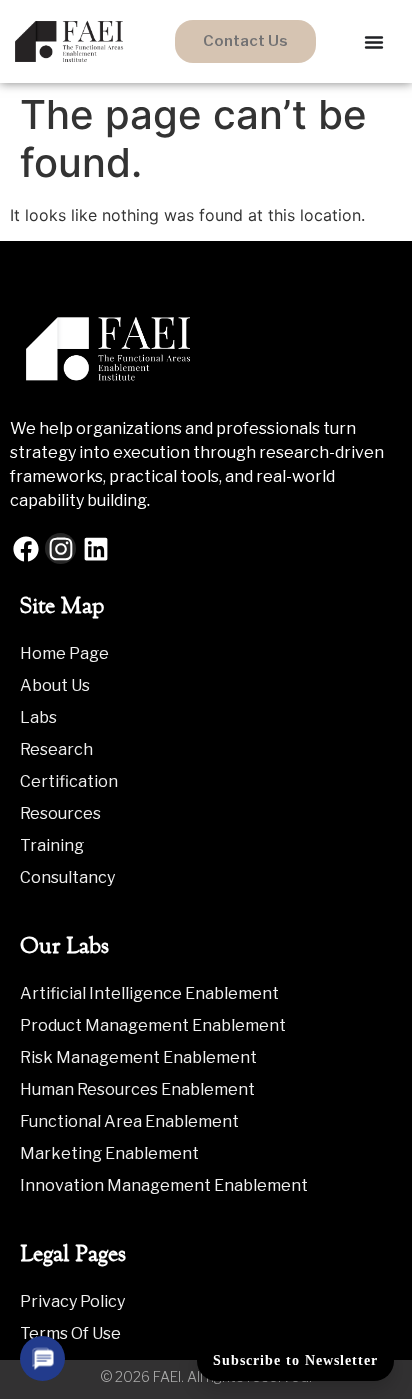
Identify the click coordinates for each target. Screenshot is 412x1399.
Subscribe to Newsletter (295, 1360)
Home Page (64, 653)
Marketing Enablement (109, 1153)
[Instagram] (60, 548)
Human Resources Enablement (137, 1089)
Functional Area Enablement (129, 1121)
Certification (69, 781)
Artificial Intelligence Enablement (149, 993)
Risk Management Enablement (138, 1057)
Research (56, 749)
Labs (38, 717)
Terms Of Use (70, 1333)
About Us (55, 685)
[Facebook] (25, 548)
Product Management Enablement (153, 1025)
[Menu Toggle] (374, 42)
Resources (60, 813)
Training (52, 845)
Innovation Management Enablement (164, 1185)
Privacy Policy (72, 1301)
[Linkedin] (95, 548)
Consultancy (67, 877)
